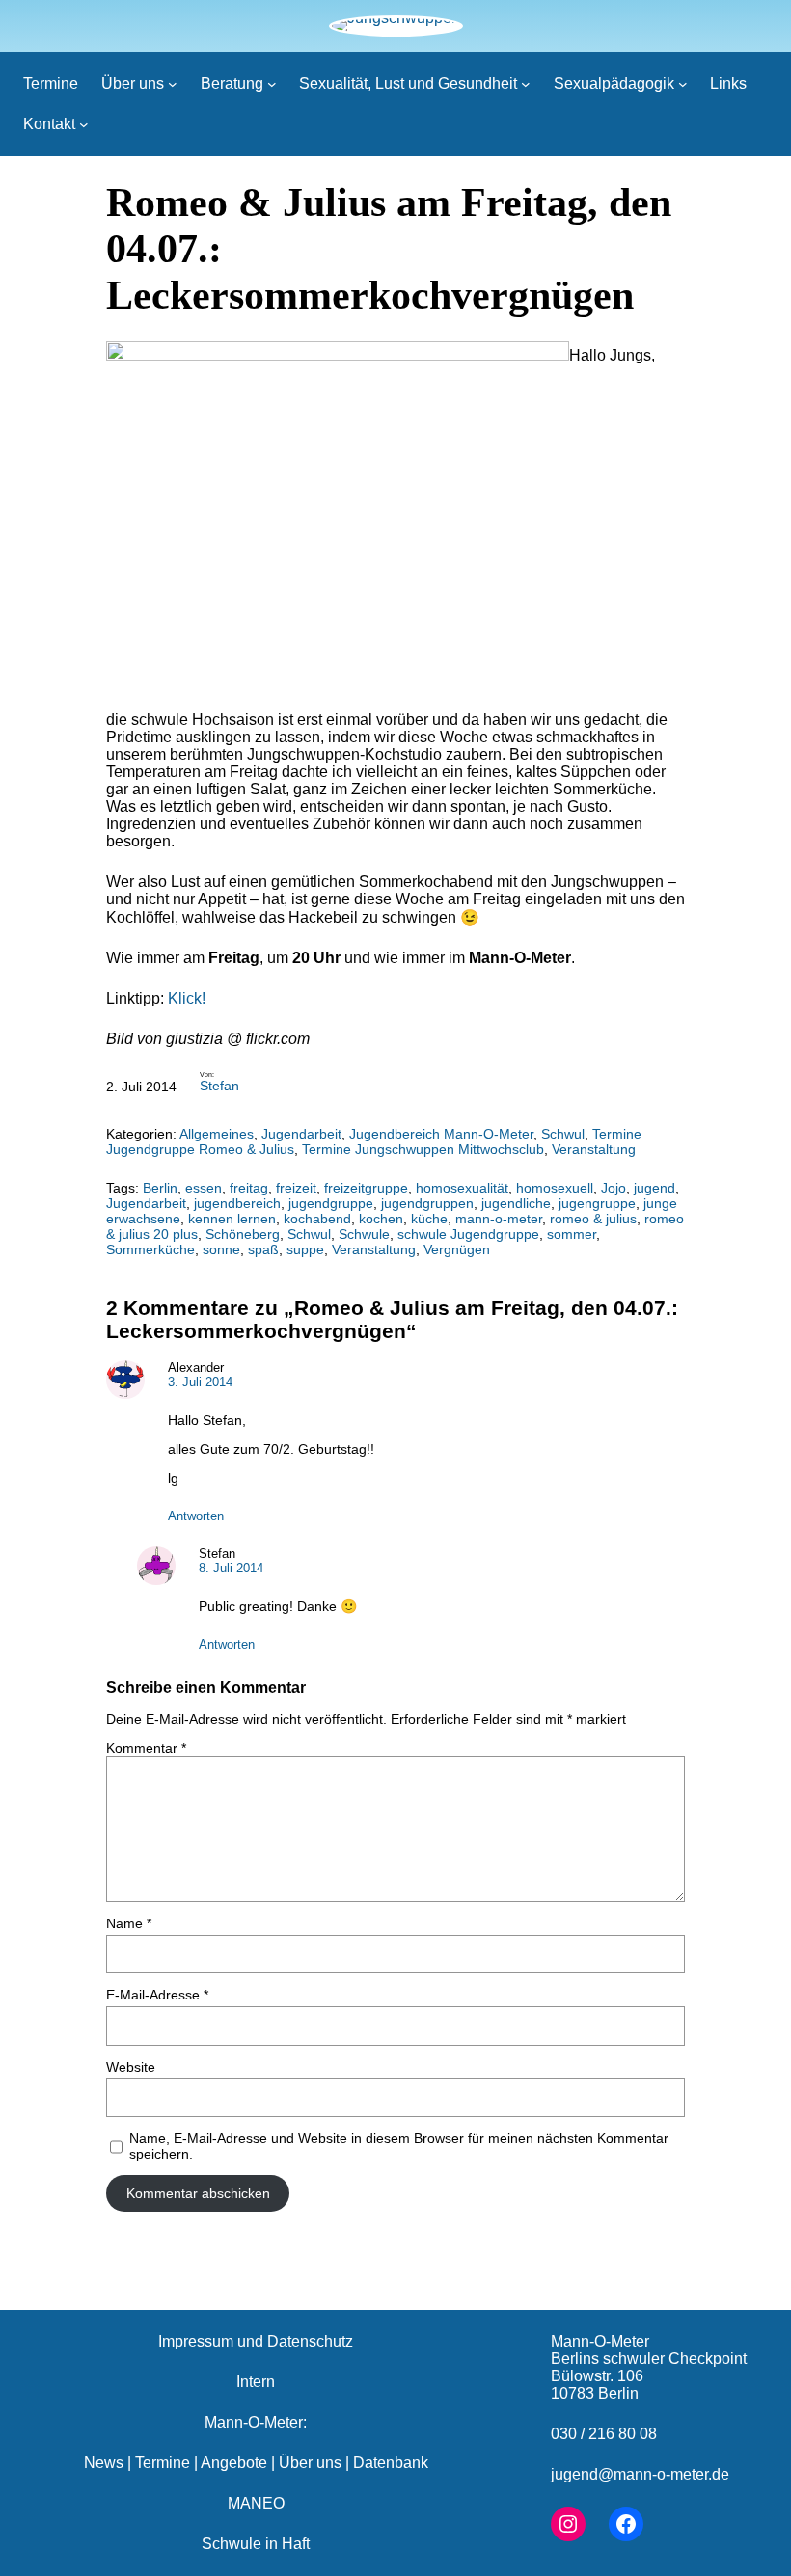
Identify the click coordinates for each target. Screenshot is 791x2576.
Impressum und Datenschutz (256, 2341)
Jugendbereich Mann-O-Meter (441, 1134)
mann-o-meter (499, 1219)
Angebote (234, 2463)
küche (429, 1219)
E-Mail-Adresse (157, 1995)
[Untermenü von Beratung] (272, 84)
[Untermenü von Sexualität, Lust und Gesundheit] (526, 84)
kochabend (317, 1219)
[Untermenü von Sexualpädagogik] (683, 84)
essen (204, 1188)
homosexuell (555, 1188)
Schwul (563, 1134)
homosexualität (462, 1188)
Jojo (614, 1188)
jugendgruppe (331, 1203)
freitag (249, 1188)
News (104, 2463)
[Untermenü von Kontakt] (84, 124)
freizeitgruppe (366, 1188)
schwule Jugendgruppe (468, 1234)
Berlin (160, 1188)
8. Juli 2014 (231, 1568)
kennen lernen (232, 1219)
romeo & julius (593, 1219)
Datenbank (391, 2463)
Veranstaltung (594, 1149)
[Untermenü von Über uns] (173, 84)
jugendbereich (237, 1203)
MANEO (256, 2503)
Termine (163, 2463)
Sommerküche (150, 1249)
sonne (221, 1249)
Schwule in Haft (256, 2544)
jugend (655, 1188)
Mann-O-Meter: (256, 2422)
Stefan (219, 1086)
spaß (263, 1249)
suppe (305, 1249)
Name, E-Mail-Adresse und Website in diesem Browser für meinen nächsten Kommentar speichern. (399, 2146)
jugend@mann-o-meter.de (640, 2474)
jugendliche (516, 1203)
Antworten (196, 1516)
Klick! (187, 998)
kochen (381, 1219)
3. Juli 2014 (200, 1382)
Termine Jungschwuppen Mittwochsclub (423, 1149)
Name (129, 1923)
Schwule (364, 1234)
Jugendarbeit (301, 1134)
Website (131, 2067)
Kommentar (146, 1748)
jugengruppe (597, 1203)
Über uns (310, 2463)
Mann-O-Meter (600, 2341)
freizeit (296, 1188)
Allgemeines (217, 1134)
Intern (256, 2382)
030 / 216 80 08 (604, 2434)
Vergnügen (457, 1249)
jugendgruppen (427, 1203)
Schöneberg (243, 1234)
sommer (572, 1234)
